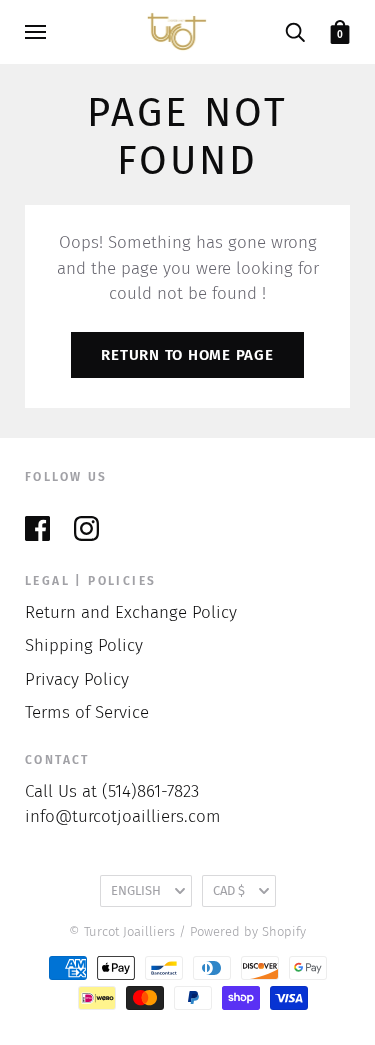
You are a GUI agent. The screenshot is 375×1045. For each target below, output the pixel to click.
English (136, 890)
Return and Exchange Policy (131, 612)
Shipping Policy (84, 645)
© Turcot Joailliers (122, 931)
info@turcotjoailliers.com (123, 816)
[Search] (295, 31)
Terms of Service (87, 712)
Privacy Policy (77, 679)
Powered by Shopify (248, 931)
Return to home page (187, 355)
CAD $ (229, 890)
